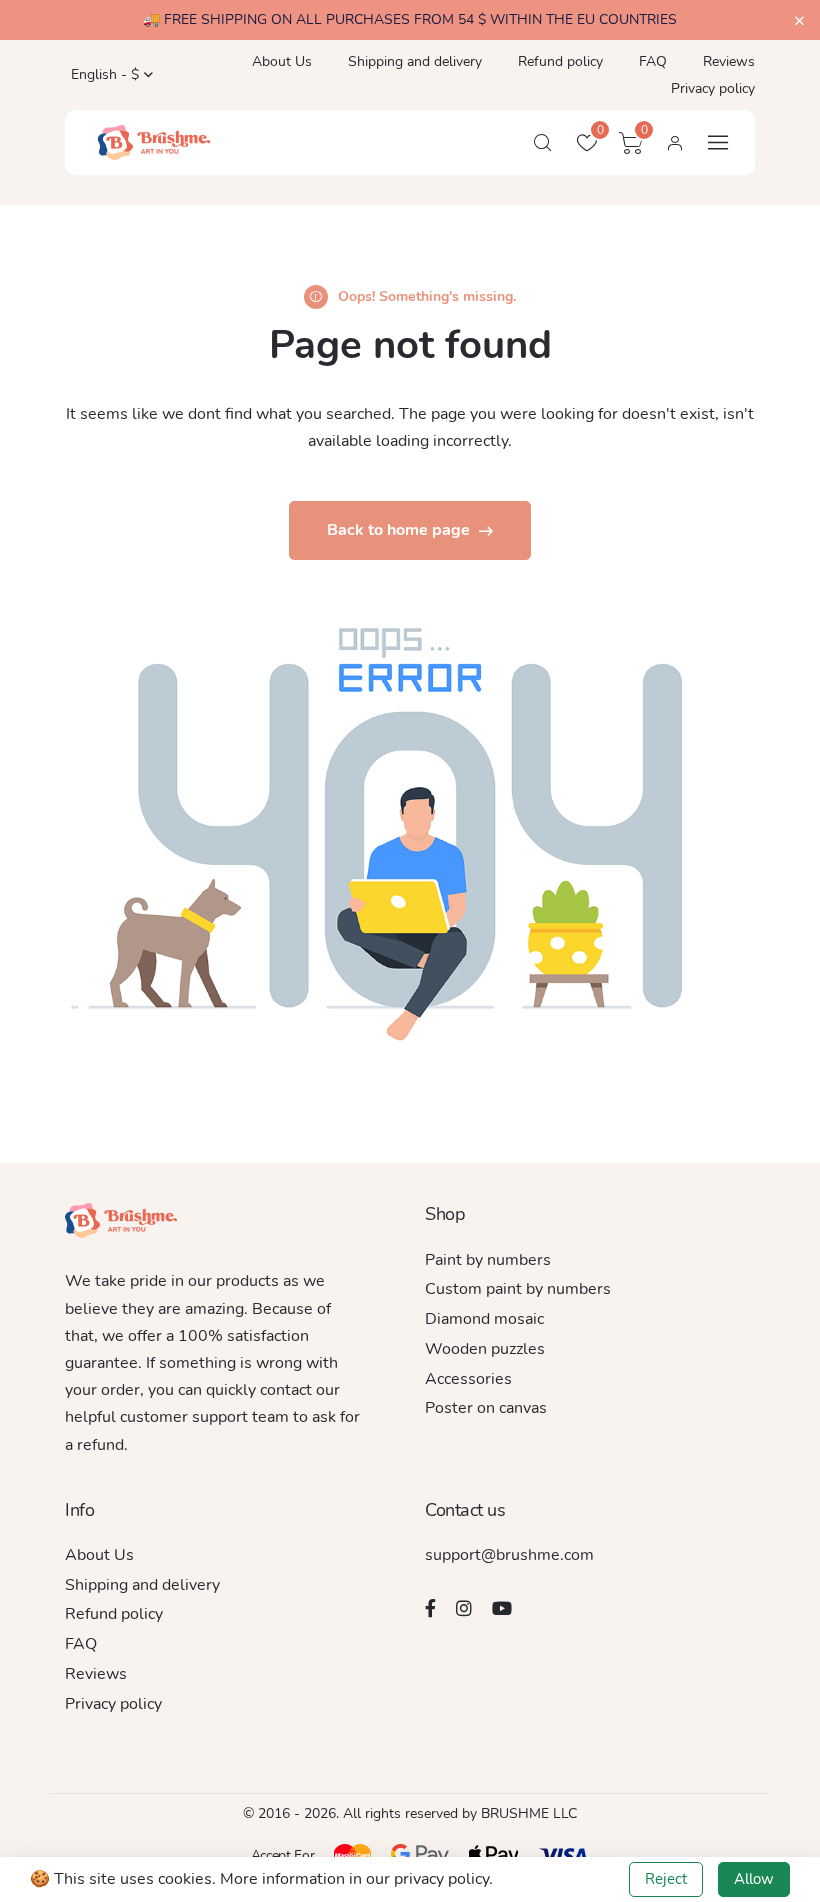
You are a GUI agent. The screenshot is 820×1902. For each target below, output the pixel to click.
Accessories (468, 1379)
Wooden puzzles (485, 1349)
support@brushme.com (509, 1555)
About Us (282, 61)
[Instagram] (464, 1608)
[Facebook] (430, 1608)
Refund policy (560, 61)
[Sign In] (675, 143)
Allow (754, 1879)
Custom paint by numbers (518, 1289)
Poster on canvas (486, 1408)
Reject (666, 1879)
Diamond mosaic (484, 1319)
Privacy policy (713, 88)
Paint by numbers (488, 1260)
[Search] (543, 143)
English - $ (103, 74)
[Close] (799, 21)
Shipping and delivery (415, 61)
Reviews (729, 61)
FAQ (653, 61)
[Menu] (718, 142)
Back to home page (400, 530)
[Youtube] (502, 1608)
